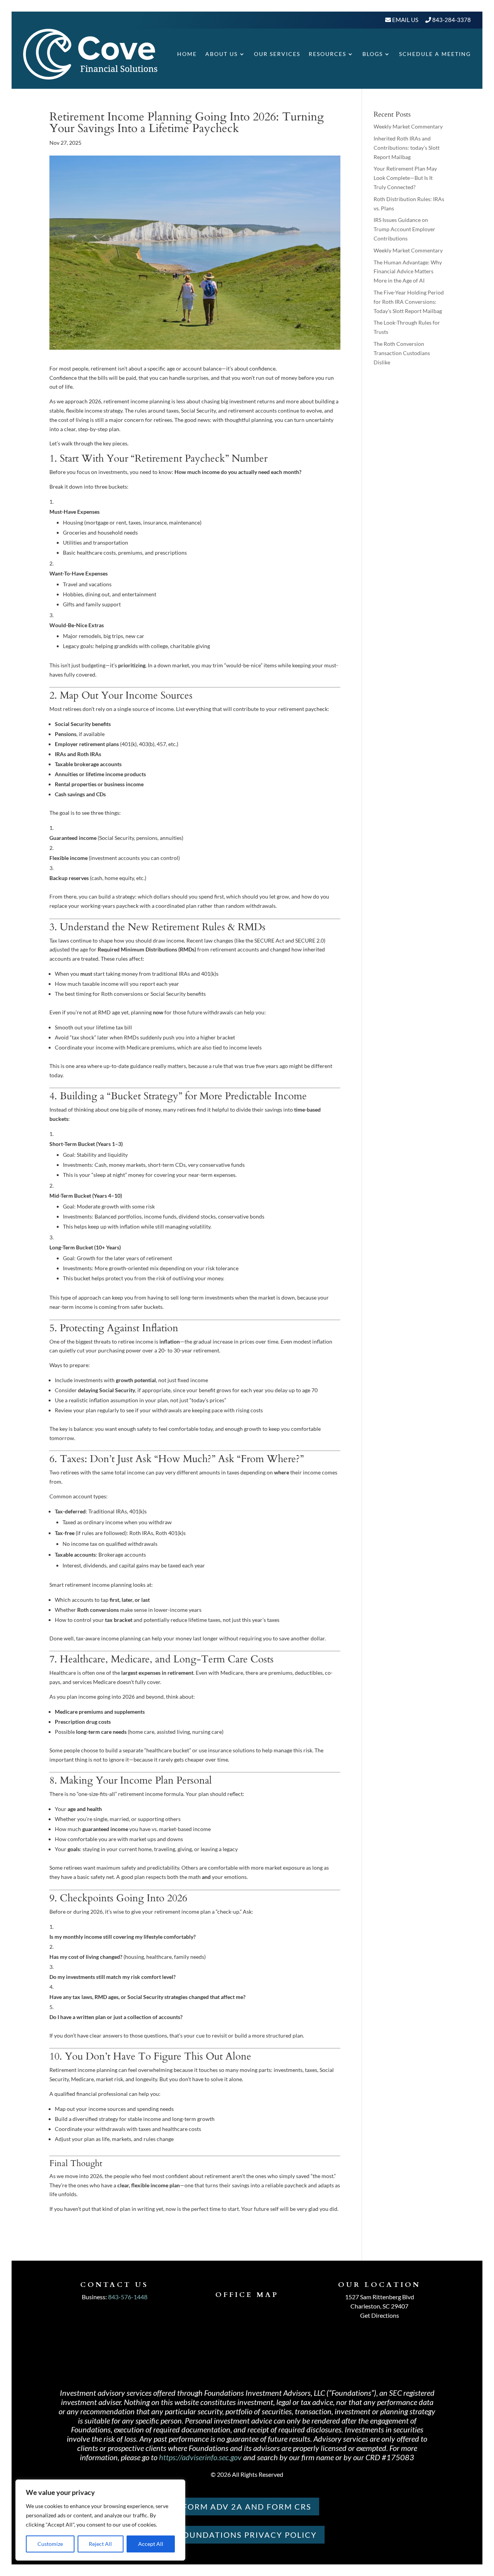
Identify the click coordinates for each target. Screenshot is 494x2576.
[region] (100, 2520)
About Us (222, 54)
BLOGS (373, 54)
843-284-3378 (452, 20)
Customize (50, 2544)
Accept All (151, 2544)
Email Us (405, 20)
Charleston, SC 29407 (379, 2306)
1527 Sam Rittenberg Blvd (380, 2297)
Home (187, 54)
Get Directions (380, 2315)
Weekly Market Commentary (408, 126)
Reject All (100, 2544)
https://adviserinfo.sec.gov (200, 2457)
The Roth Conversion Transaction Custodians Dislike (402, 353)
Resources (327, 54)
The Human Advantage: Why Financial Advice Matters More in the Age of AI (408, 272)
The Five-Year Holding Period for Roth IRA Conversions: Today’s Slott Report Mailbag (409, 302)
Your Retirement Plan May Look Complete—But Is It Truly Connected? (405, 178)
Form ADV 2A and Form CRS (247, 2507)
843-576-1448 (128, 2297)
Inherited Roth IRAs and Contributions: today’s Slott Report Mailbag (407, 148)
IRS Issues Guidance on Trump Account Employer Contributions (404, 229)
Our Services (277, 54)
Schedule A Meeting (435, 54)
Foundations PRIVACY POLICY (247, 2535)
